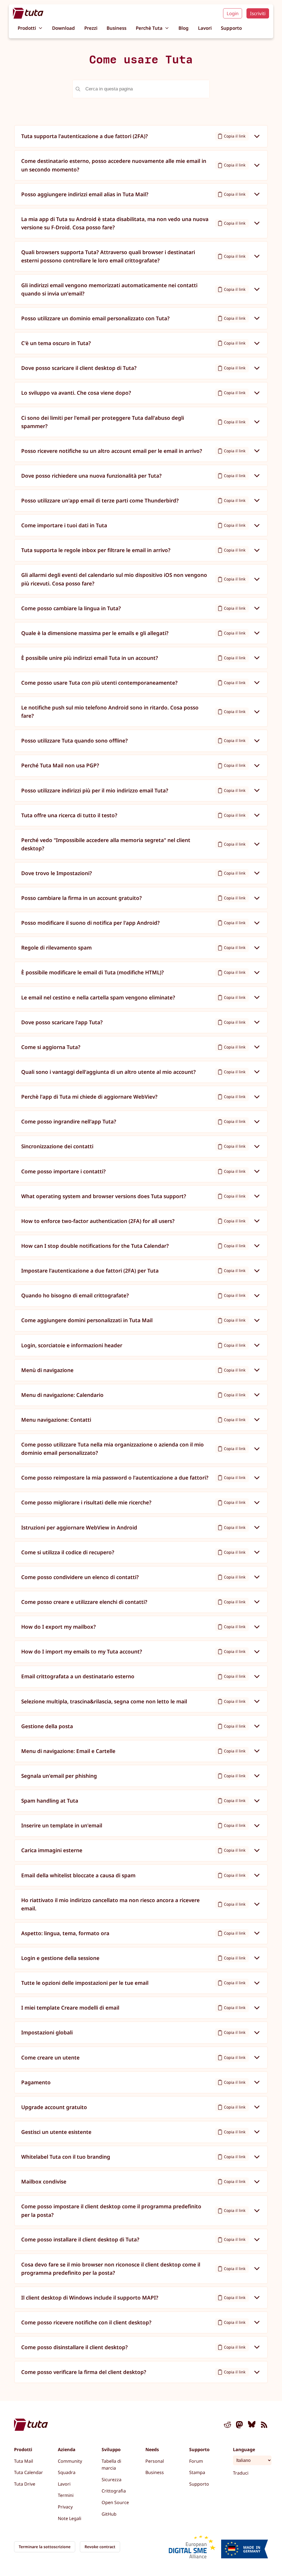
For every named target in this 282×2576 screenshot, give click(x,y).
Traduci (241, 2473)
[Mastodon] (240, 2426)
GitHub (109, 2514)
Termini (66, 2495)
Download (63, 28)
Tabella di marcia (111, 2465)
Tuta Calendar (29, 2472)
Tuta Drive (25, 2484)
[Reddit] (227, 2426)
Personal (155, 2461)
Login (233, 13)
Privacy (65, 2507)
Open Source (115, 2502)
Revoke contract (100, 2547)
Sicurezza (112, 2480)
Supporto (231, 28)
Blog (184, 28)
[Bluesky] (252, 2426)
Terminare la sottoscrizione (45, 2547)
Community (70, 2461)
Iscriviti (258, 13)
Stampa (197, 2472)
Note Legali (70, 2518)
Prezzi (91, 28)
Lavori (205, 28)
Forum (196, 2461)
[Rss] (264, 2426)
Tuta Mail (24, 2461)
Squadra (67, 2472)
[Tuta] (28, 13)
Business (116, 28)
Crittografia (114, 2491)
